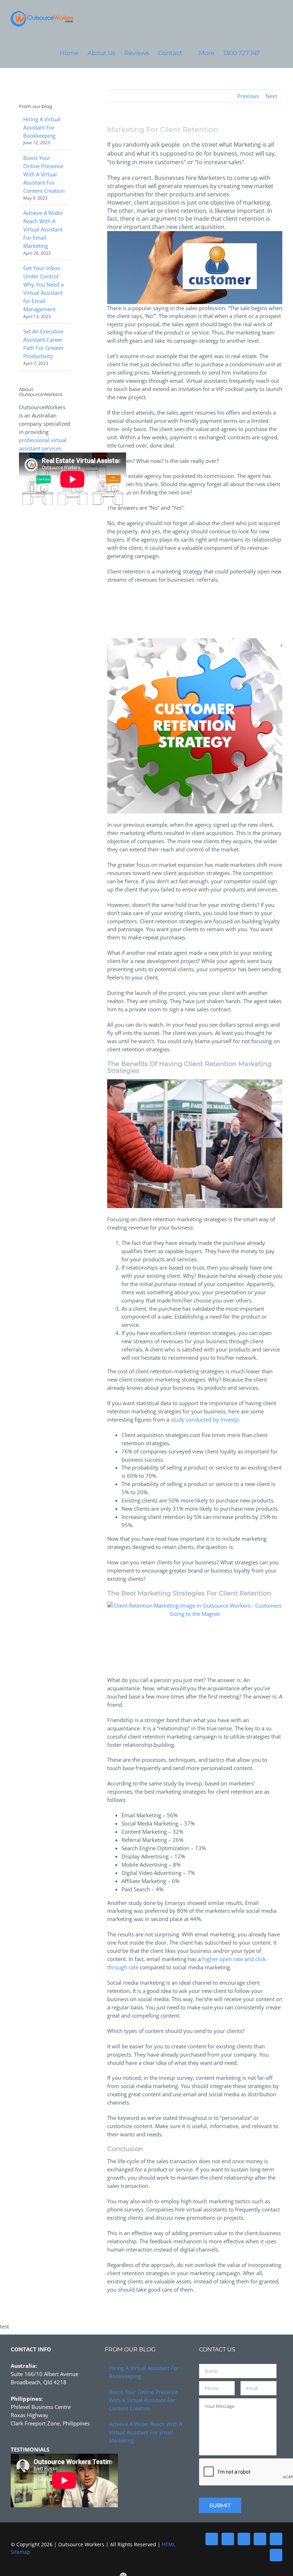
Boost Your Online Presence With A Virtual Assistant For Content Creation (44, 174)
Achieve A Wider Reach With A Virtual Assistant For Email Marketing (43, 229)
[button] (271, 53)
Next (271, 96)
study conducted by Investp (205, 1419)
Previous (248, 96)
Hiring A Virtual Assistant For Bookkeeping (42, 127)
